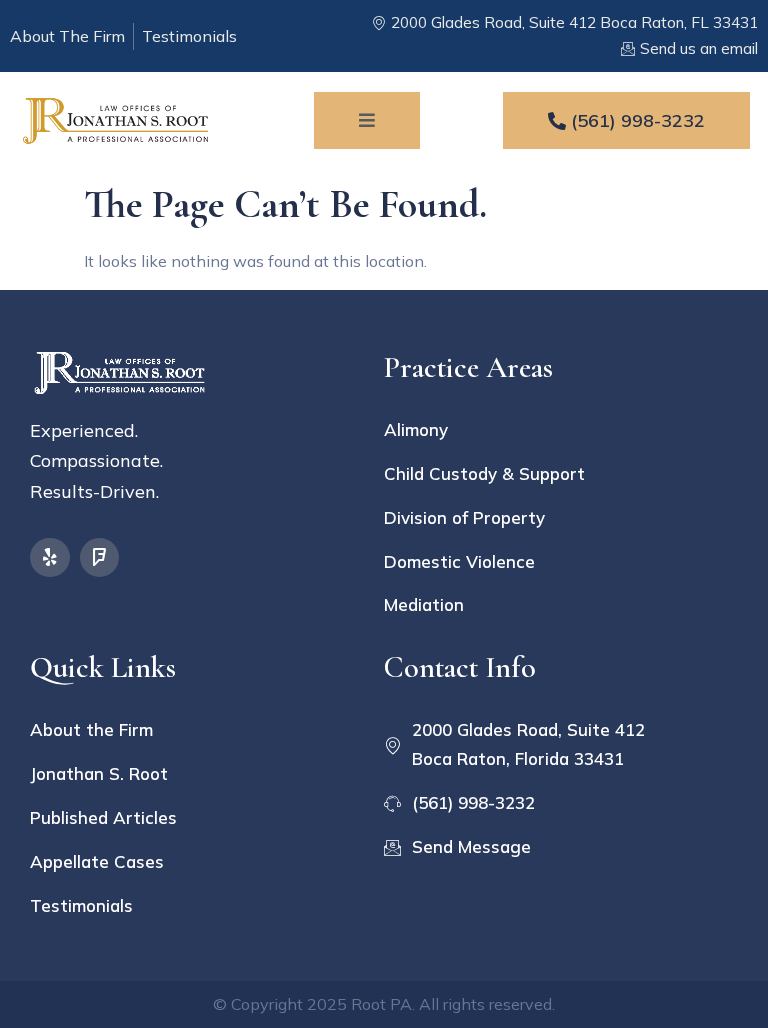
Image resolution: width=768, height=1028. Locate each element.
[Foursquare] (100, 558)
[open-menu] (367, 120)
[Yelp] (50, 558)
